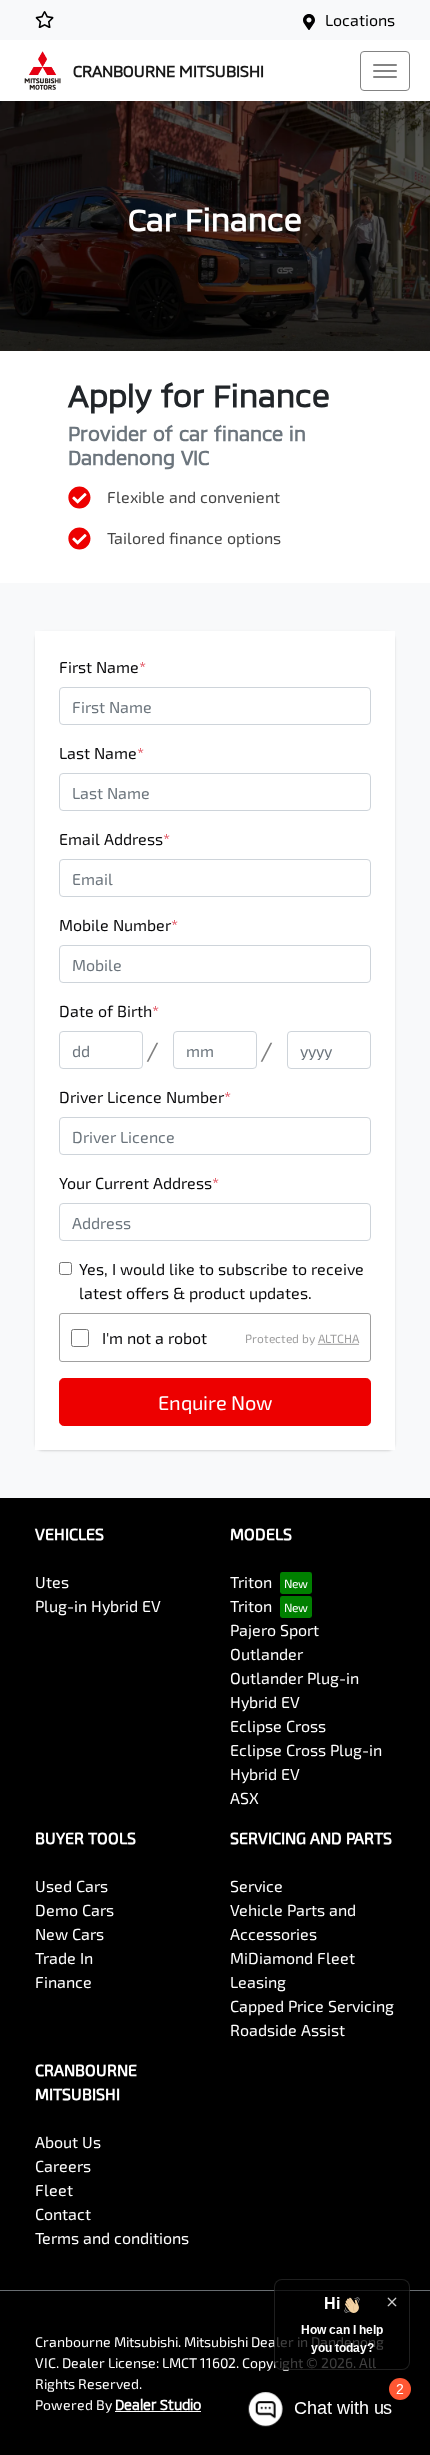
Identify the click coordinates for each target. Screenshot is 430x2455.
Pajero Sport (274, 1629)
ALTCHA (338, 1338)
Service (256, 1885)
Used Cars (71, 1885)
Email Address (114, 838)
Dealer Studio (158, 2404)
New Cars (69, 1933)
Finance (63, 1981)
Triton (251, 1581)
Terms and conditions (112, 2237)
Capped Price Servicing (312, 2005)
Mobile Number (118, 924)
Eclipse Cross (278, 1725)
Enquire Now (215, 1402)
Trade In (64, 1957)
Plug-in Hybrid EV (98, 1605)
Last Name (101, 752)
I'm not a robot (154, 1337)
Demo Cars (74, 1909)
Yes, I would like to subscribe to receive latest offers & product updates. (221, 1280)
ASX (244, 1797)
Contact (63, 2213)
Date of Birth (109, 1010)
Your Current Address (139, 1182)
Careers (63, 2165)
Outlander (266, 1653)
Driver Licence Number (145, 1096)
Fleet (54, 2189)
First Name (102, 666)
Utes (52, 1581)
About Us (68, 2141)
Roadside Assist (287, 2029)
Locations (360, 19)
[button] (385, 71)
